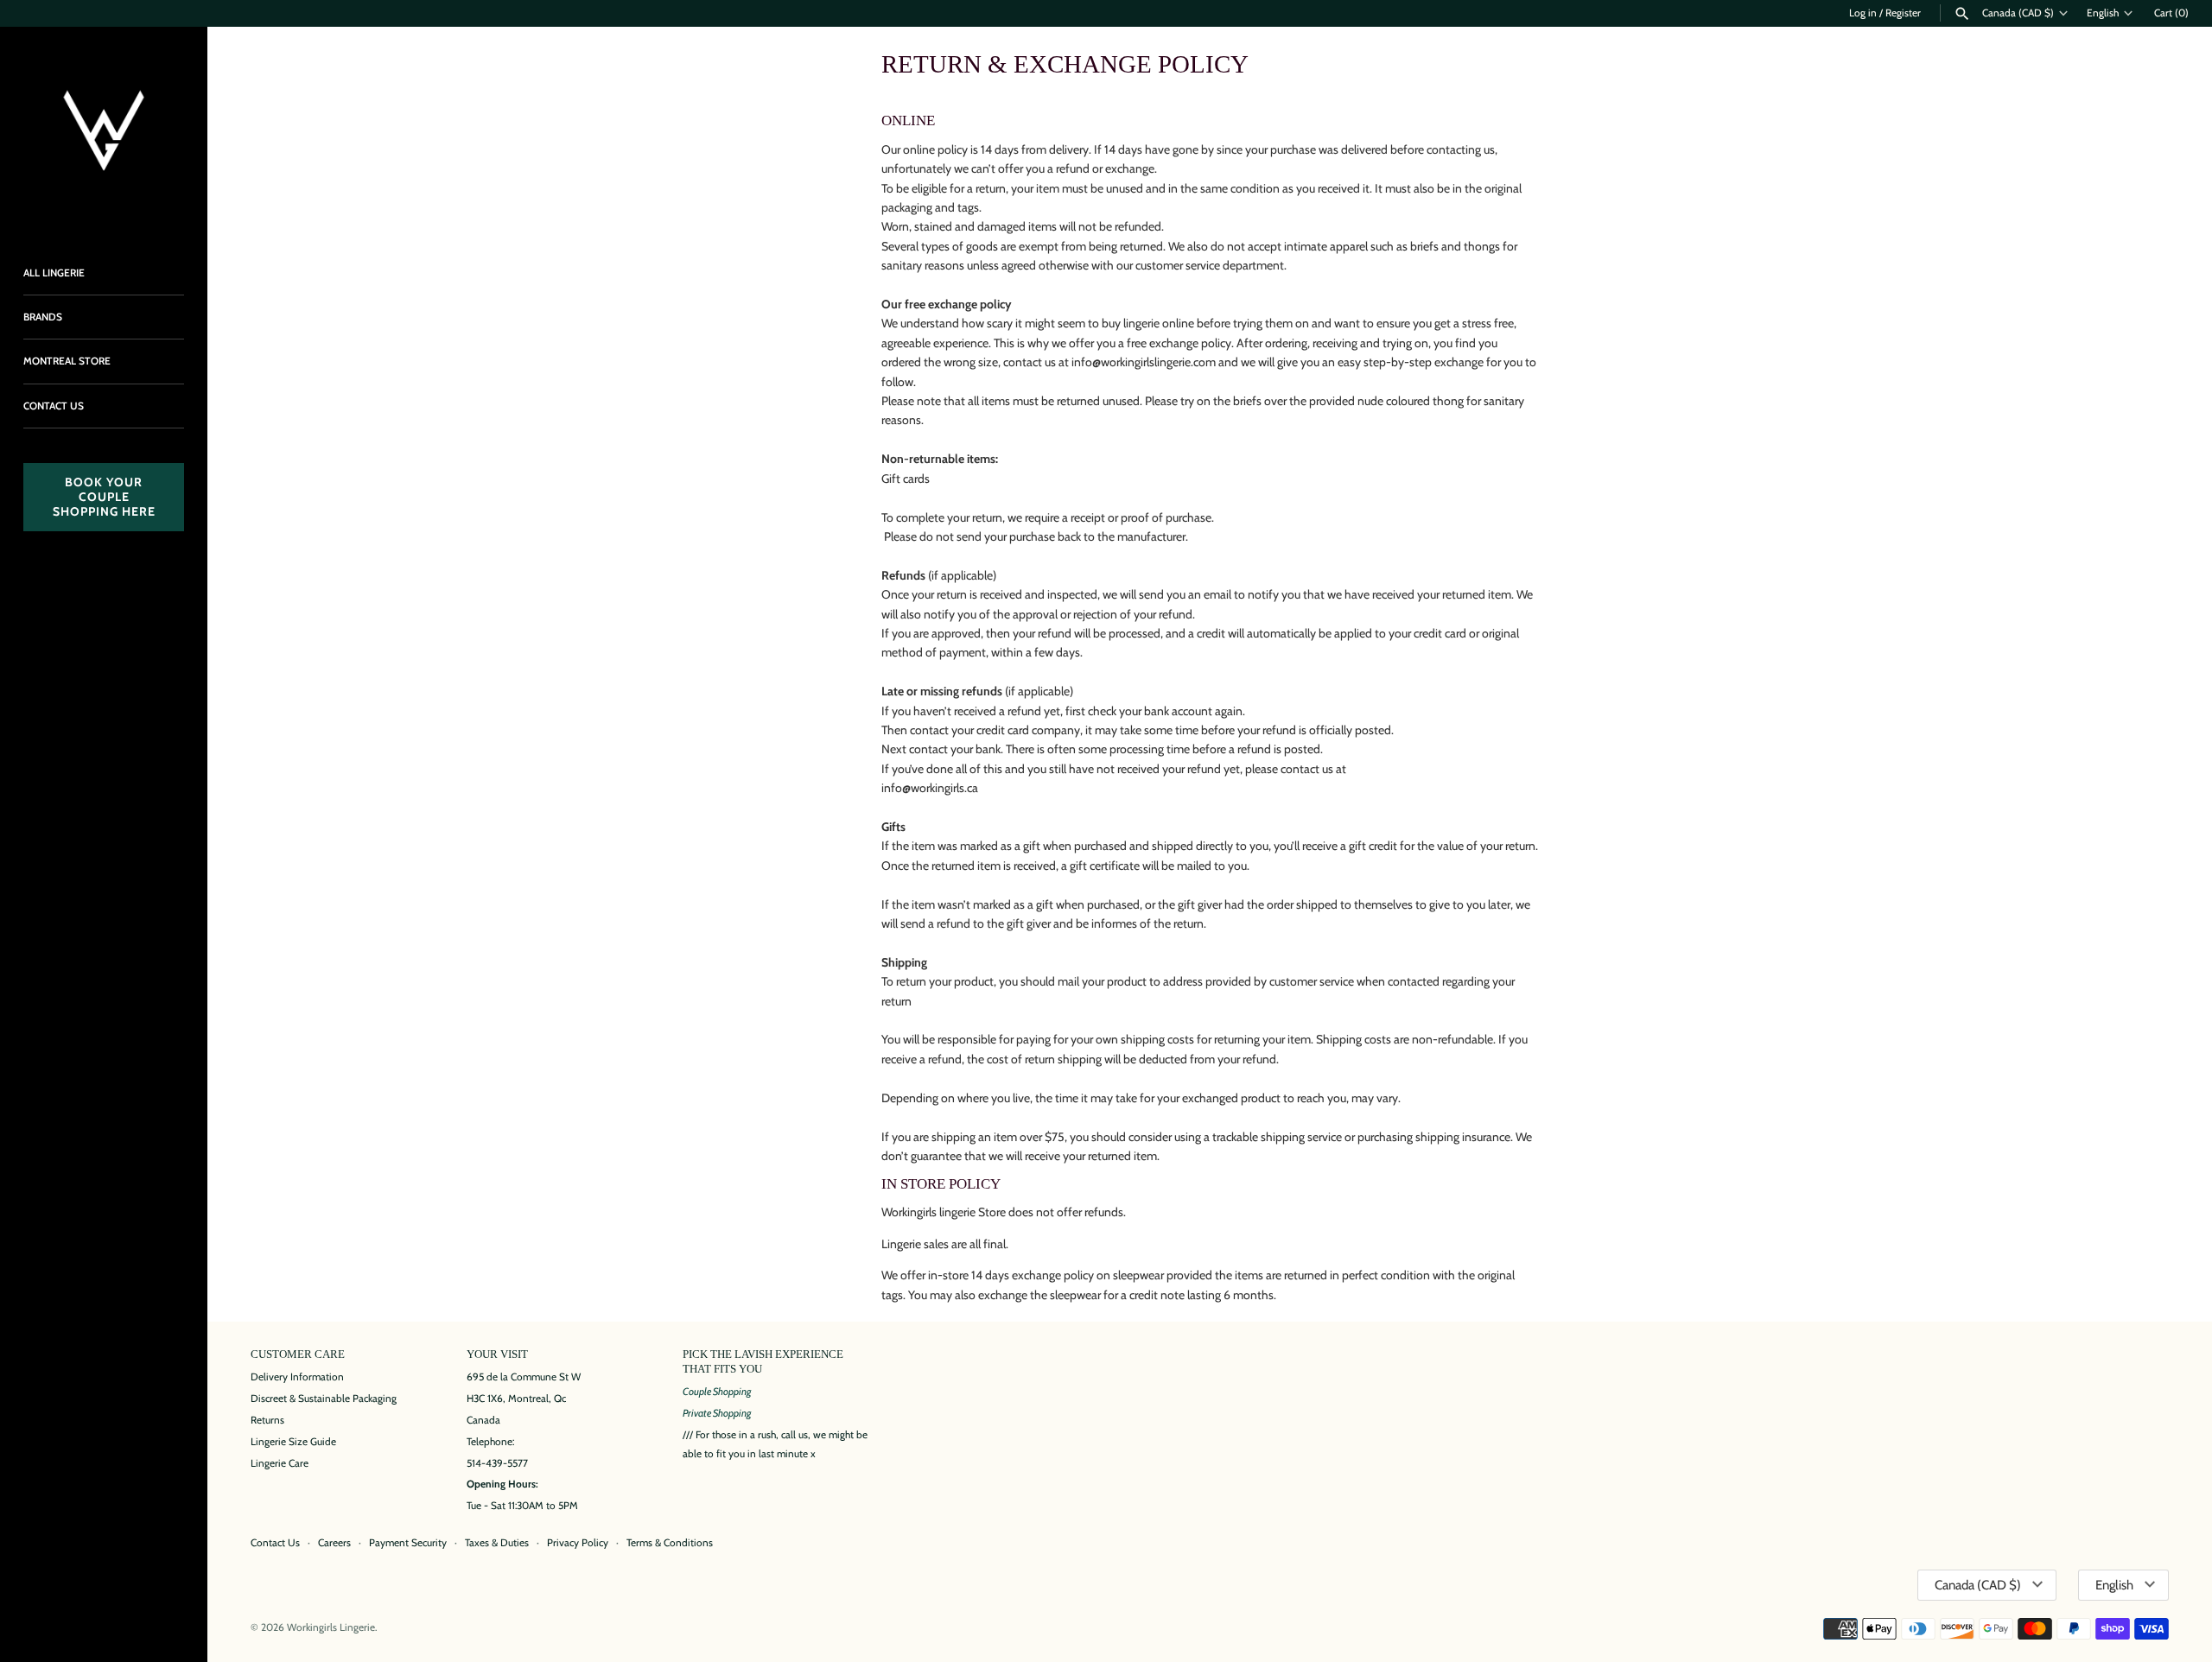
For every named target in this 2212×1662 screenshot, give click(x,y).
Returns (267, 1420)
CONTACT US (54, 406)
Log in (1863, 13)
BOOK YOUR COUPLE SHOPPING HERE (104, 497)
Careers (334, 1543)
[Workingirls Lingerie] (104, 130)
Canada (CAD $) (2018, 13)
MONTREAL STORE (67, 361)
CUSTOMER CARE (298, 1354)
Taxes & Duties (497, 1543)
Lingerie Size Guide (293, 1442)
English (2103, 13)
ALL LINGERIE (54, 273)
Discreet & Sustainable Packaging (324, 1399)
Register (1903, 13)
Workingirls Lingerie (331, 1627)
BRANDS (43, 317)
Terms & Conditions (670, 1543)
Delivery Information (297, 1377)
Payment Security (408, 1543)
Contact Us (275, 1543)
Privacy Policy (578, 1543)
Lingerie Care (280, 1463)
